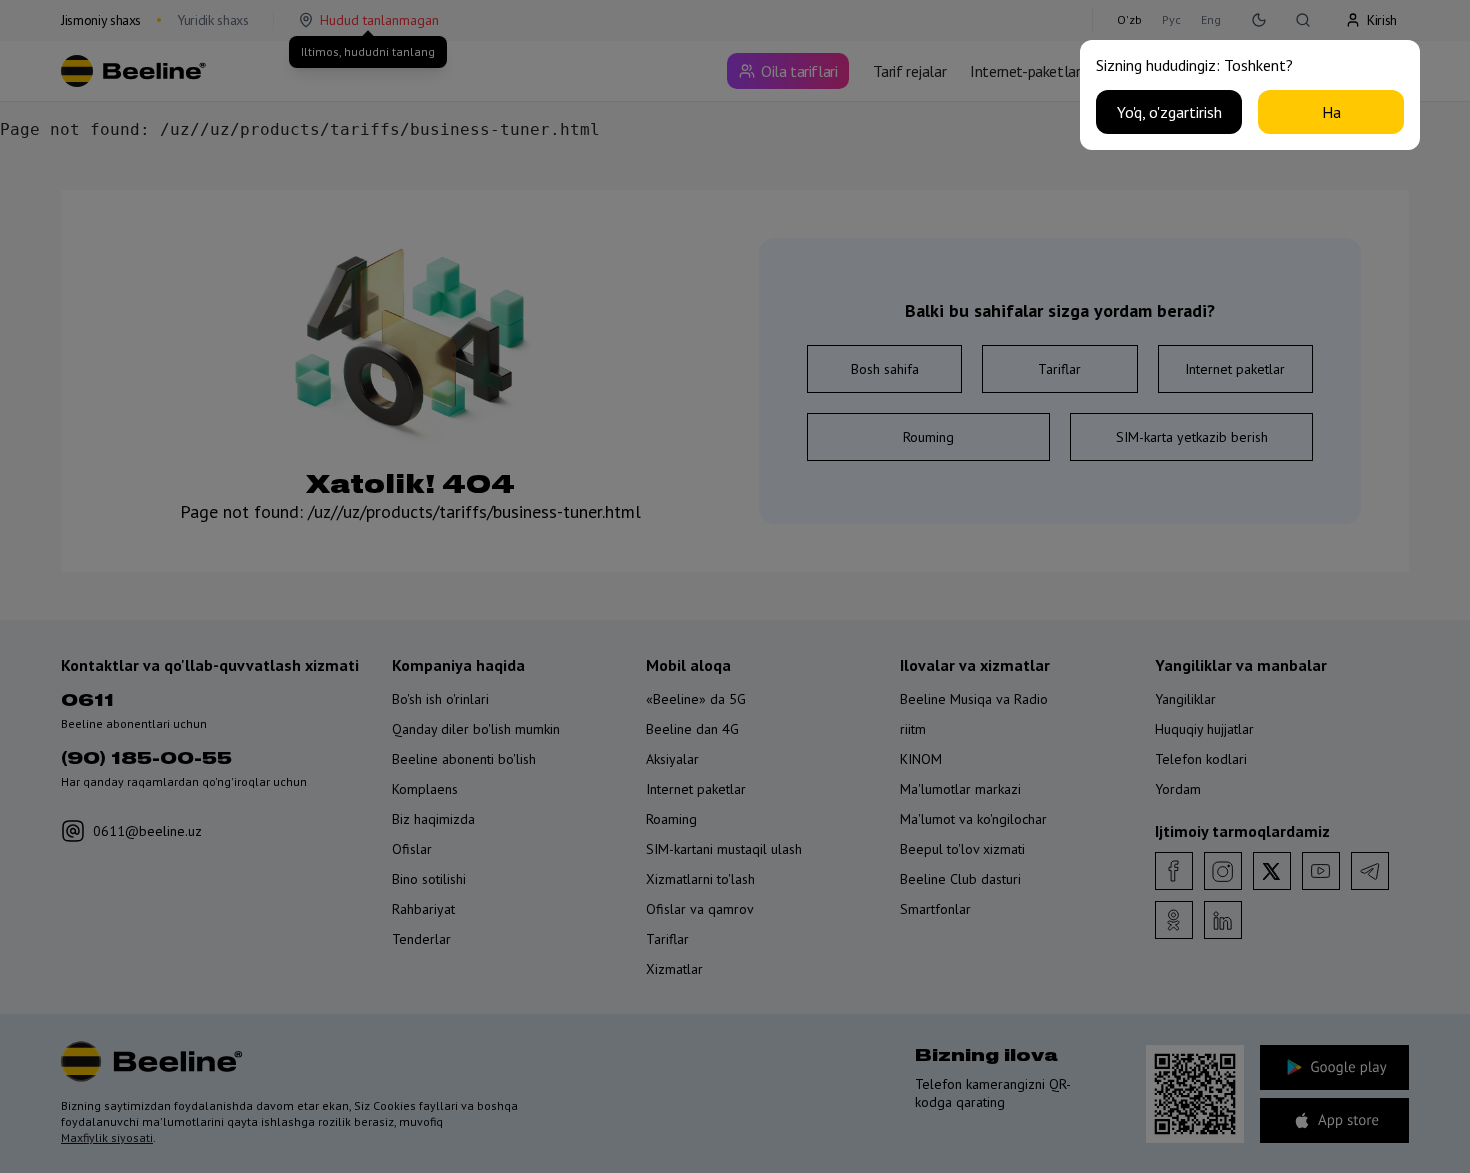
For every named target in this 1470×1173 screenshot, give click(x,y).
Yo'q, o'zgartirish (1169, 112)
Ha (1331, 112)
